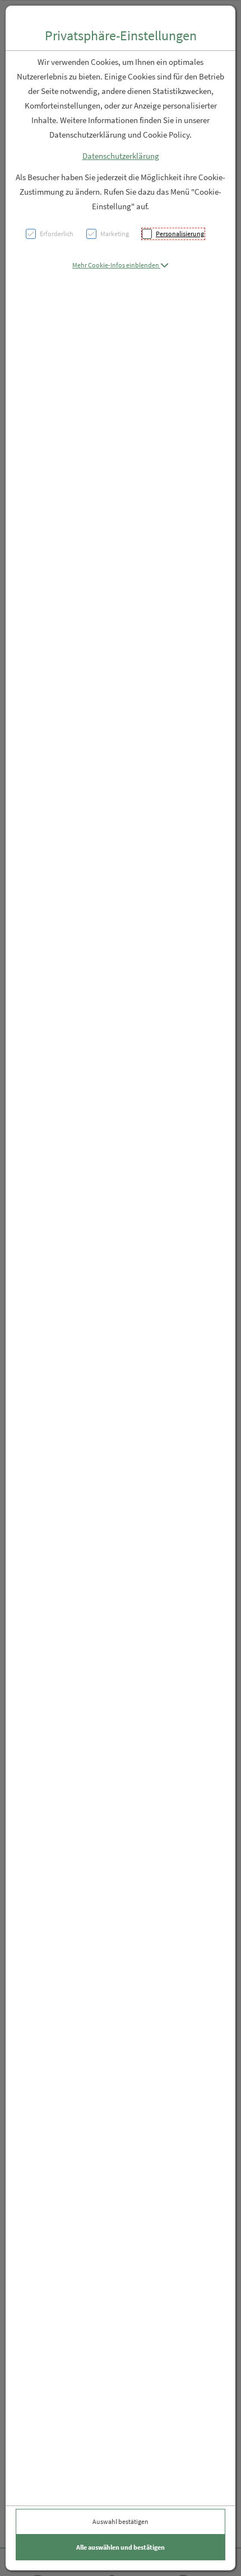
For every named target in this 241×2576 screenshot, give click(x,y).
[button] (121, 265)
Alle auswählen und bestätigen (121, 2547)
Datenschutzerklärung (121, 156)
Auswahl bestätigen (121, 2521)
